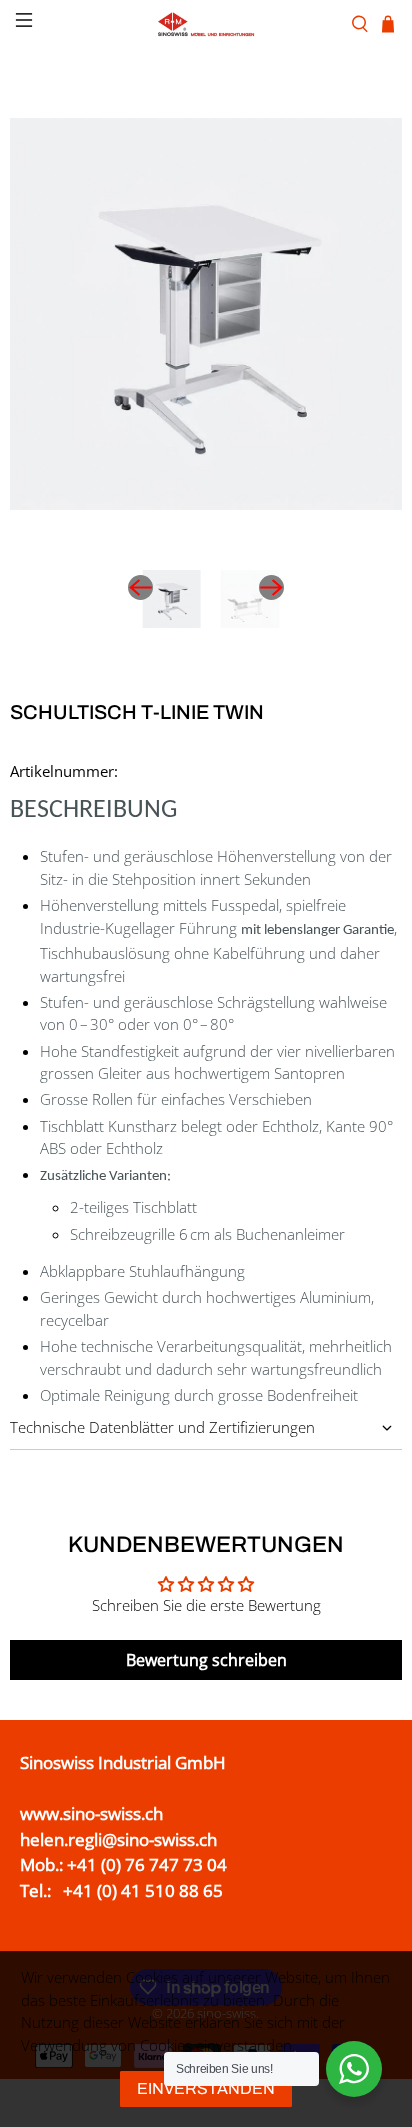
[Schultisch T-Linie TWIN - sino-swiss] (206, 314)
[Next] (271, 587)
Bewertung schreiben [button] (206, 1660)
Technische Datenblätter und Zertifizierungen (162, 1427)
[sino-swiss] (206, 24)
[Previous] (140, 587)
